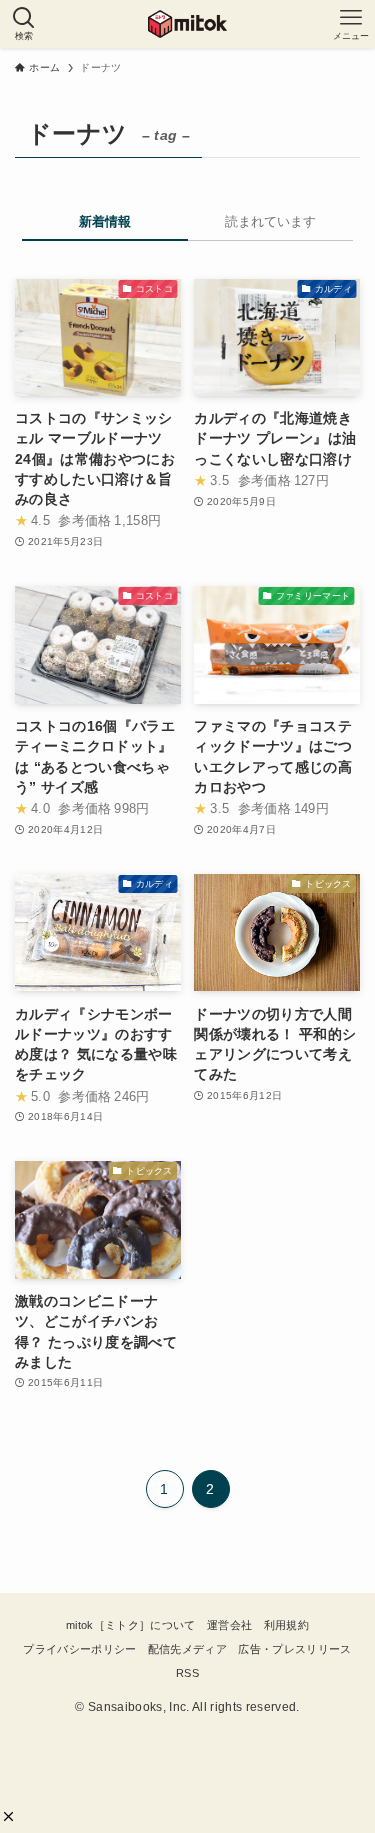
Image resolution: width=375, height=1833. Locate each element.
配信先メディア (187, 1649)
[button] (8, 1816)
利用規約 (286, 1625)
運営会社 (229, 1625)
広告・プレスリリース (294, 1649)
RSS (187, 1673)
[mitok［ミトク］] (187, 24)
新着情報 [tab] (105, 221)
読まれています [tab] (270, 221)
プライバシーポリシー (79, 1649)
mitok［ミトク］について (131, 1625)
